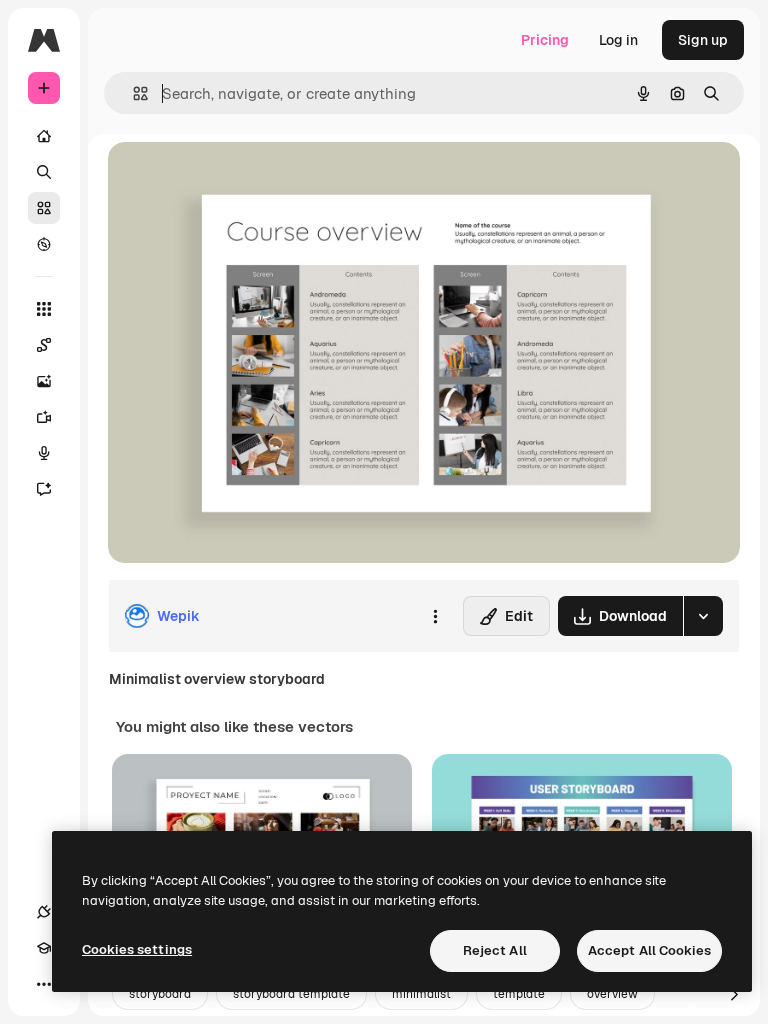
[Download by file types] (703, 616)
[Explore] (44, 244)
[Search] (44, 172)
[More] (44, 984)
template (519, 994)
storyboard (160, 994)
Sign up (703, 40)
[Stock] (44, 208)
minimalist (421, 994)
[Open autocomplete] (132, 93)
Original (236, 179)
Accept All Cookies (649, 950)
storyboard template (291, 994)
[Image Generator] (44, 381)
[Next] (734, 994)
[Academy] (44, 948)
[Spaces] (44, 345)
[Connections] (44, 912)
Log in (618, 40)
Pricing (545, 40)
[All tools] (44, 309)
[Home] (44, 136)
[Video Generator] (44, 417)
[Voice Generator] (44, 453)
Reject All (495, 950)
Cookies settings (137, 949)
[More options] (435, 616)
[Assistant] (44, 489)
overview (612, 994)
